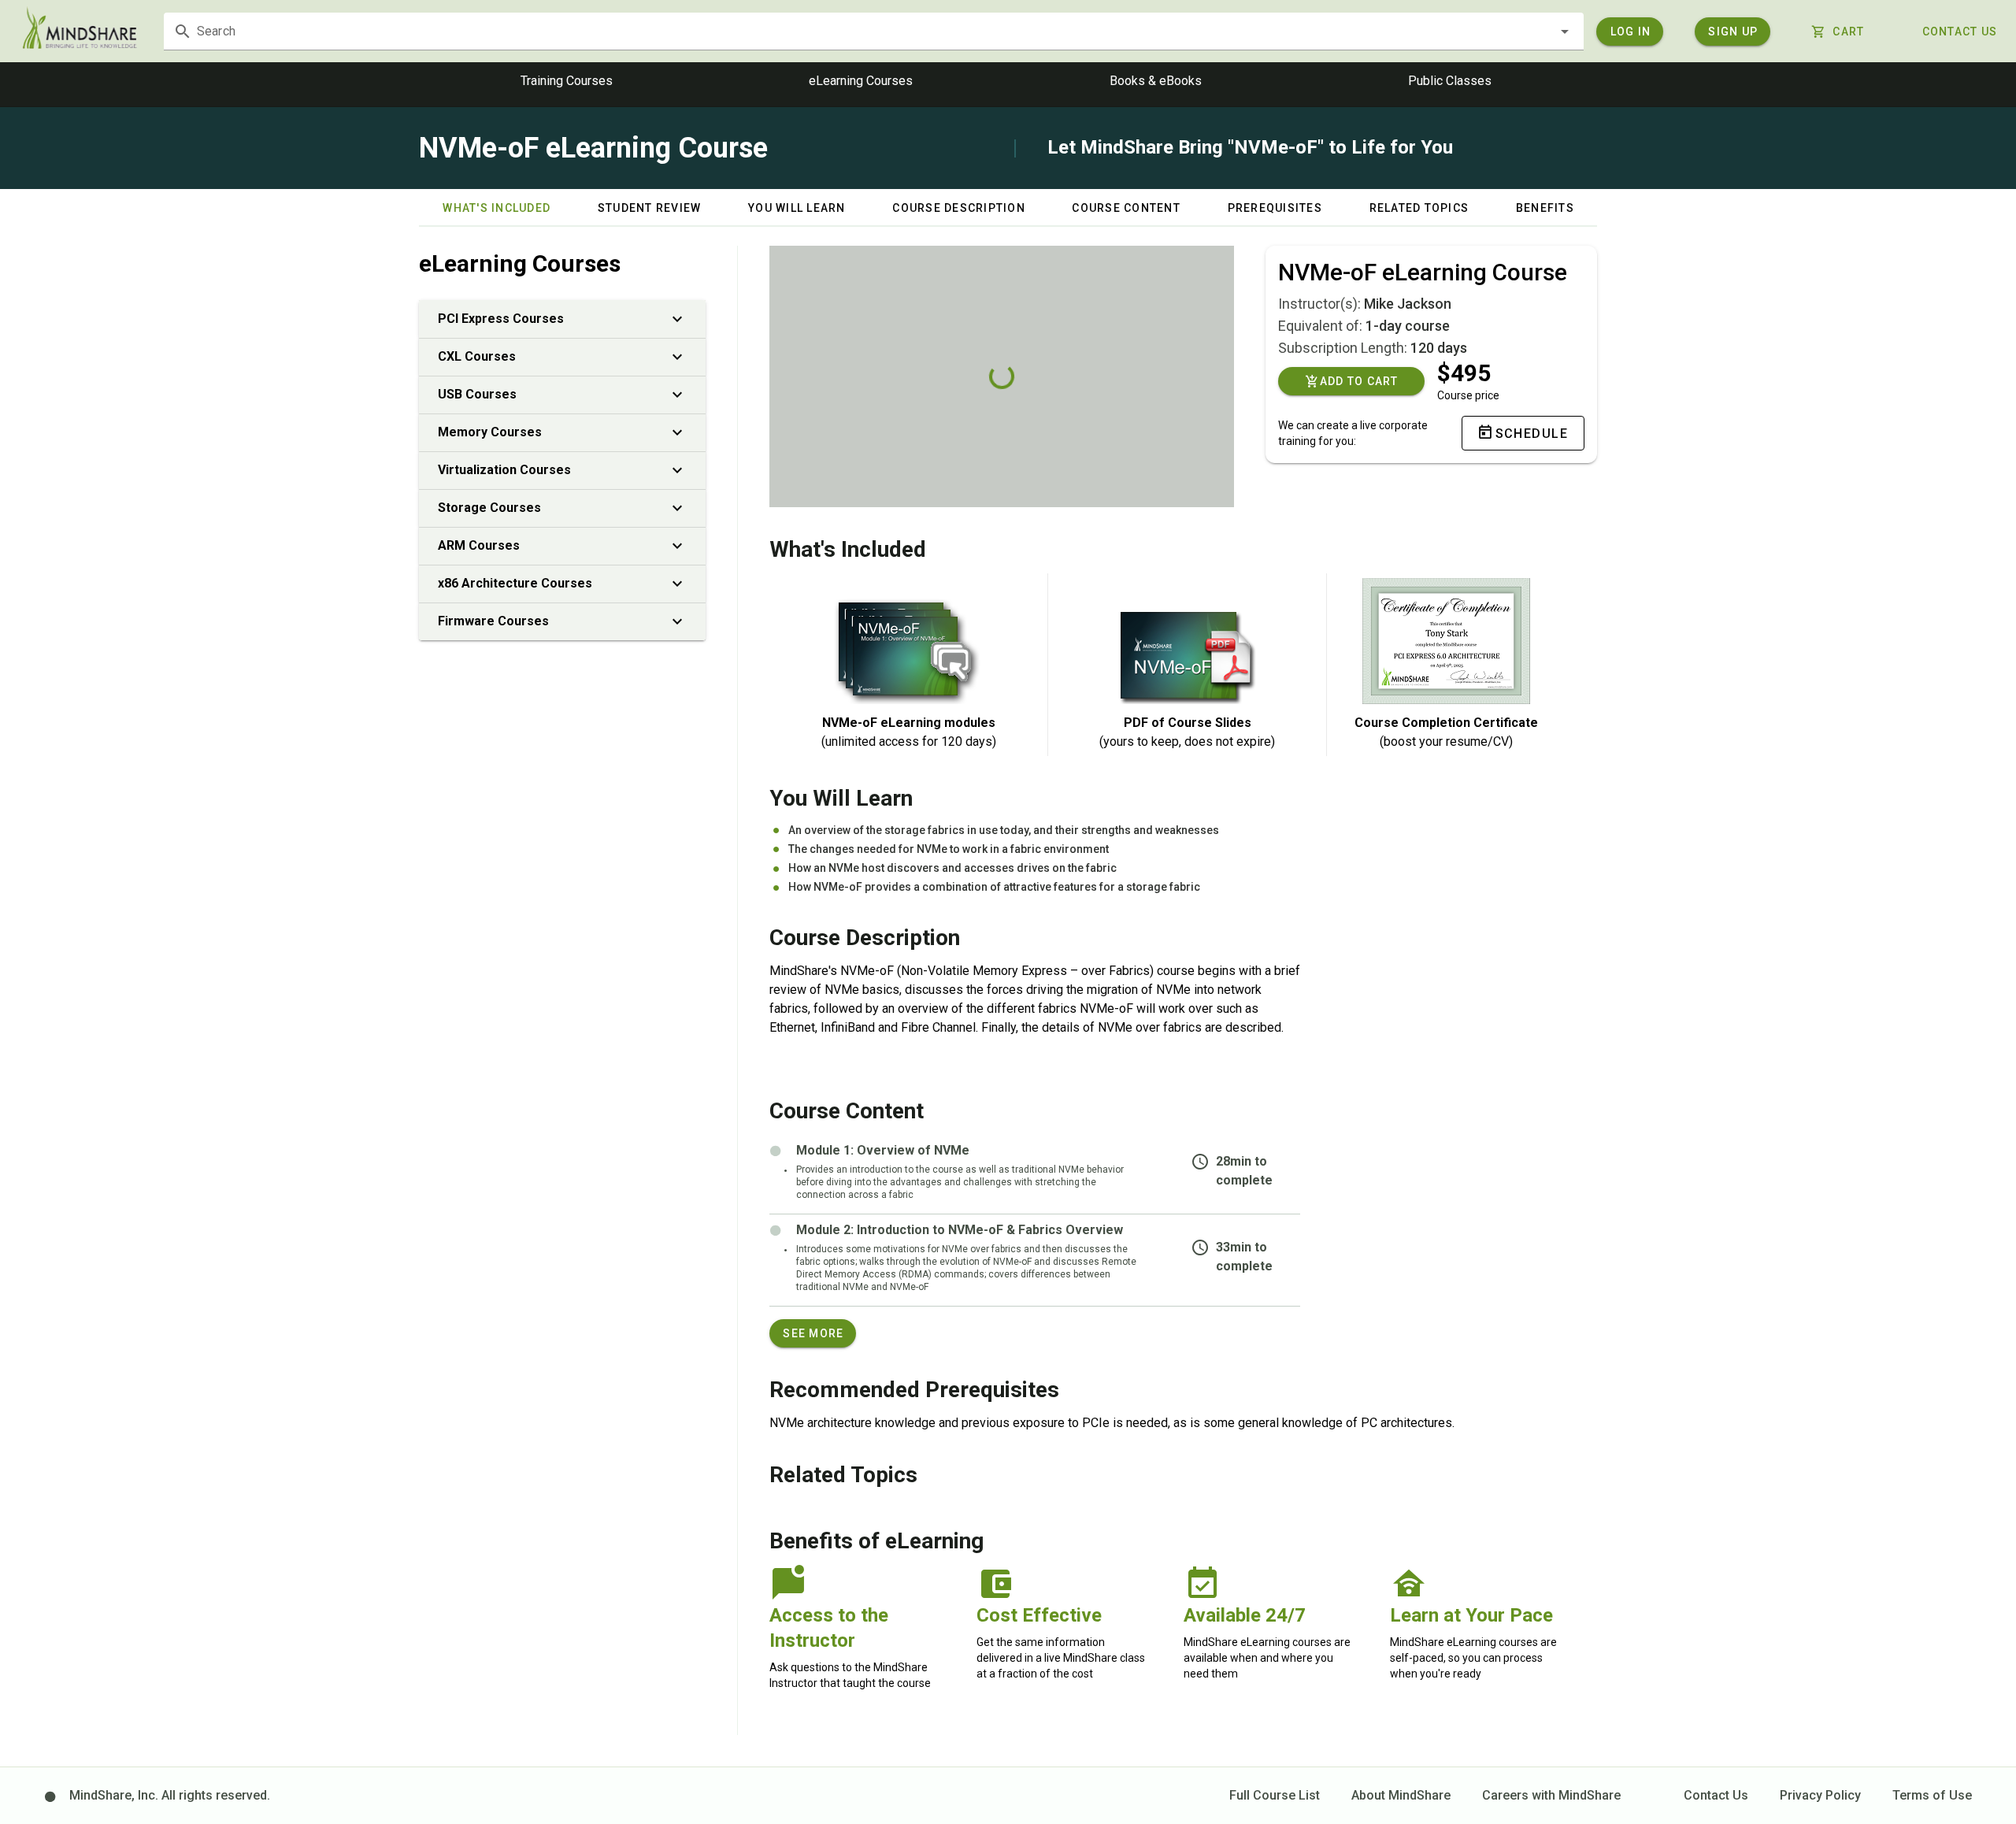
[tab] (496, 208)
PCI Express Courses (501, 319)
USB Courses (477, 394)
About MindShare (1401, 1795)
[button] (1565, 32)
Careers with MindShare (1551, 1795)
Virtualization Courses (504, 470)
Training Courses (567, 81)
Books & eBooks (1156, 81)
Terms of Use (1932, 1795)
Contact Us (1716, 1795)
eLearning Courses (861, 81)
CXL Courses (477, 356)
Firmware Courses (493, 621)
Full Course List (1275, 1795)
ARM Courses (479, 545)
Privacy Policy (1820, 1795)
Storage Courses (489, 508)
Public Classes (1450, 81)
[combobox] (874, 32)
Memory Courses (490, 432)
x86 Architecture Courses (515, 583)
